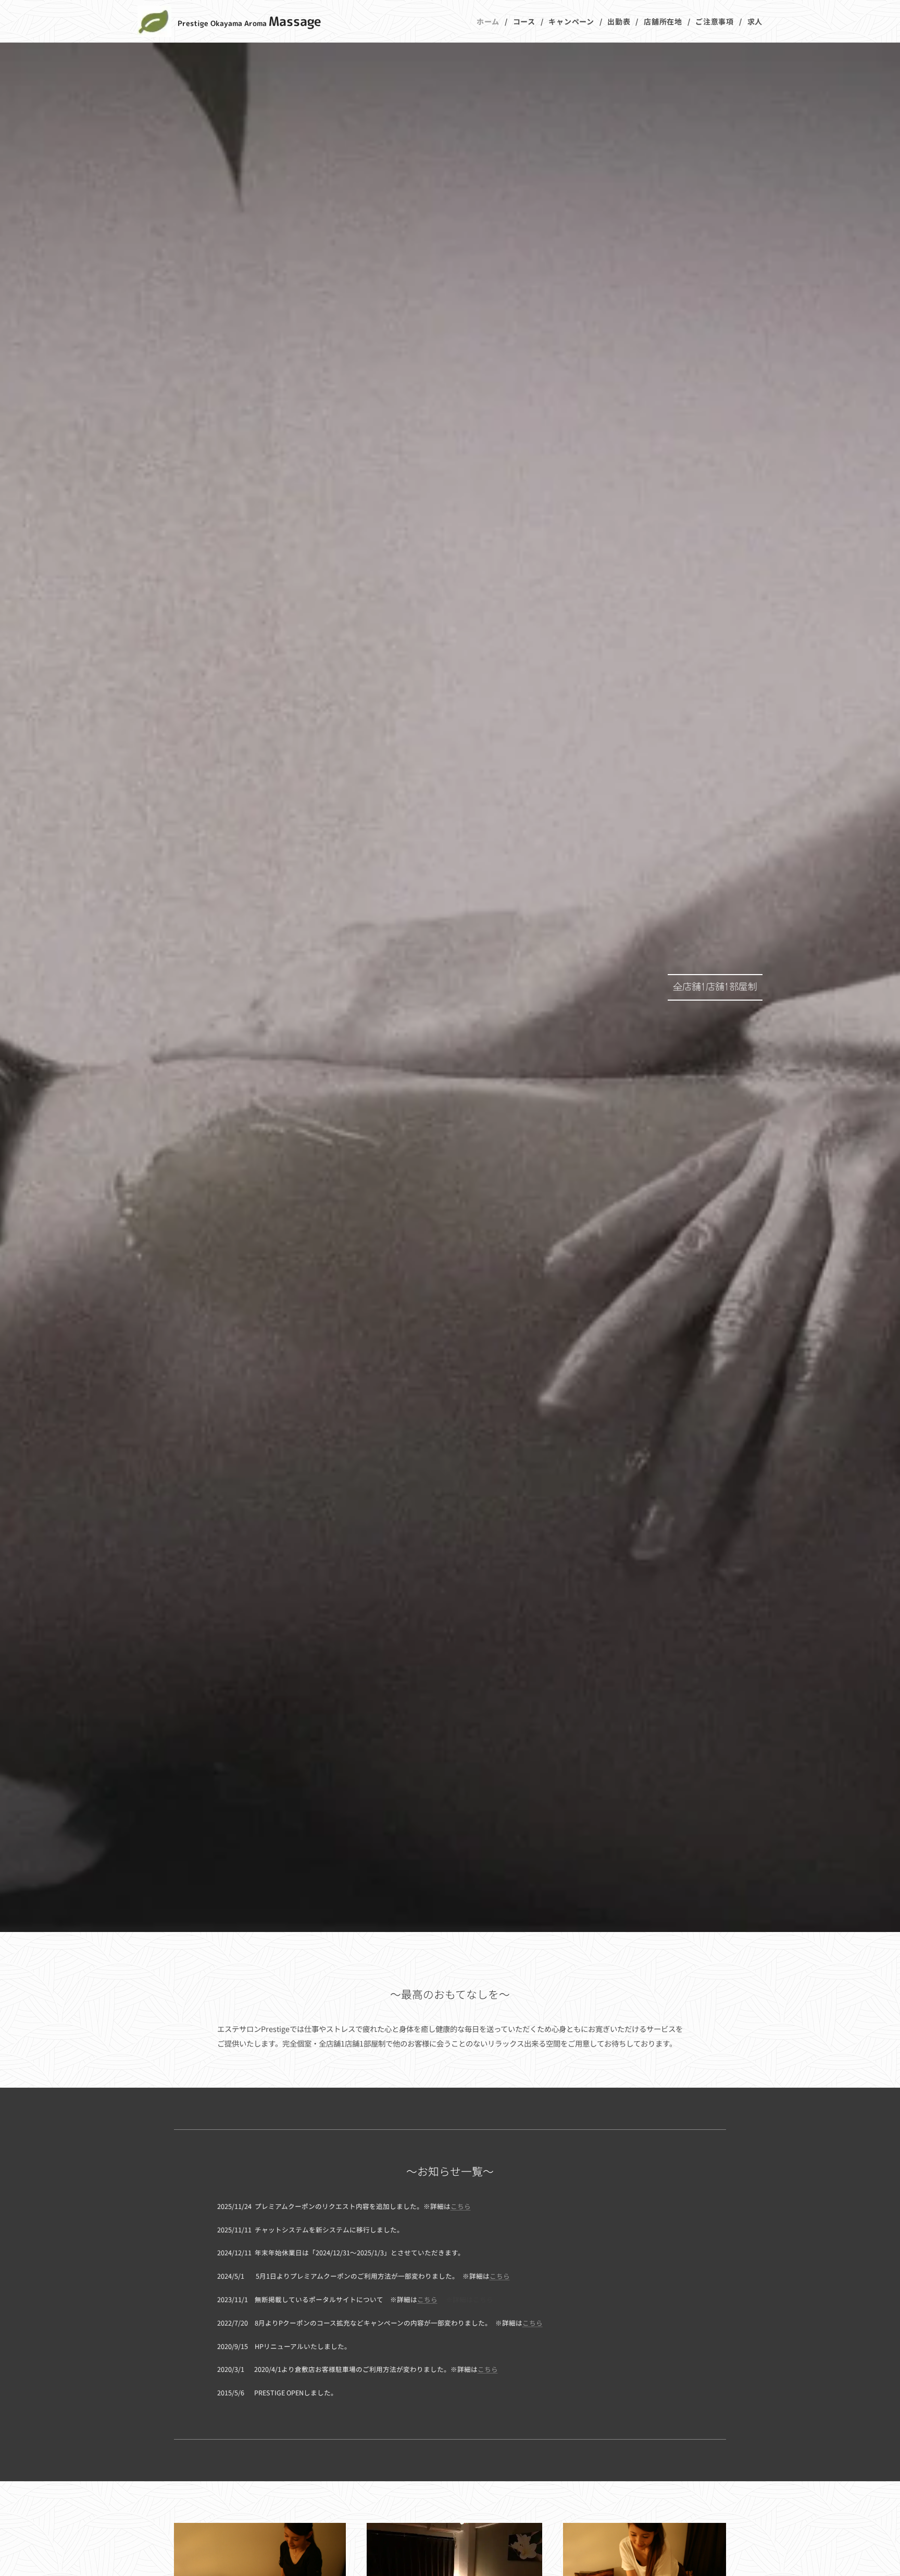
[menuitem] (491, 21)
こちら (461, 2206)
